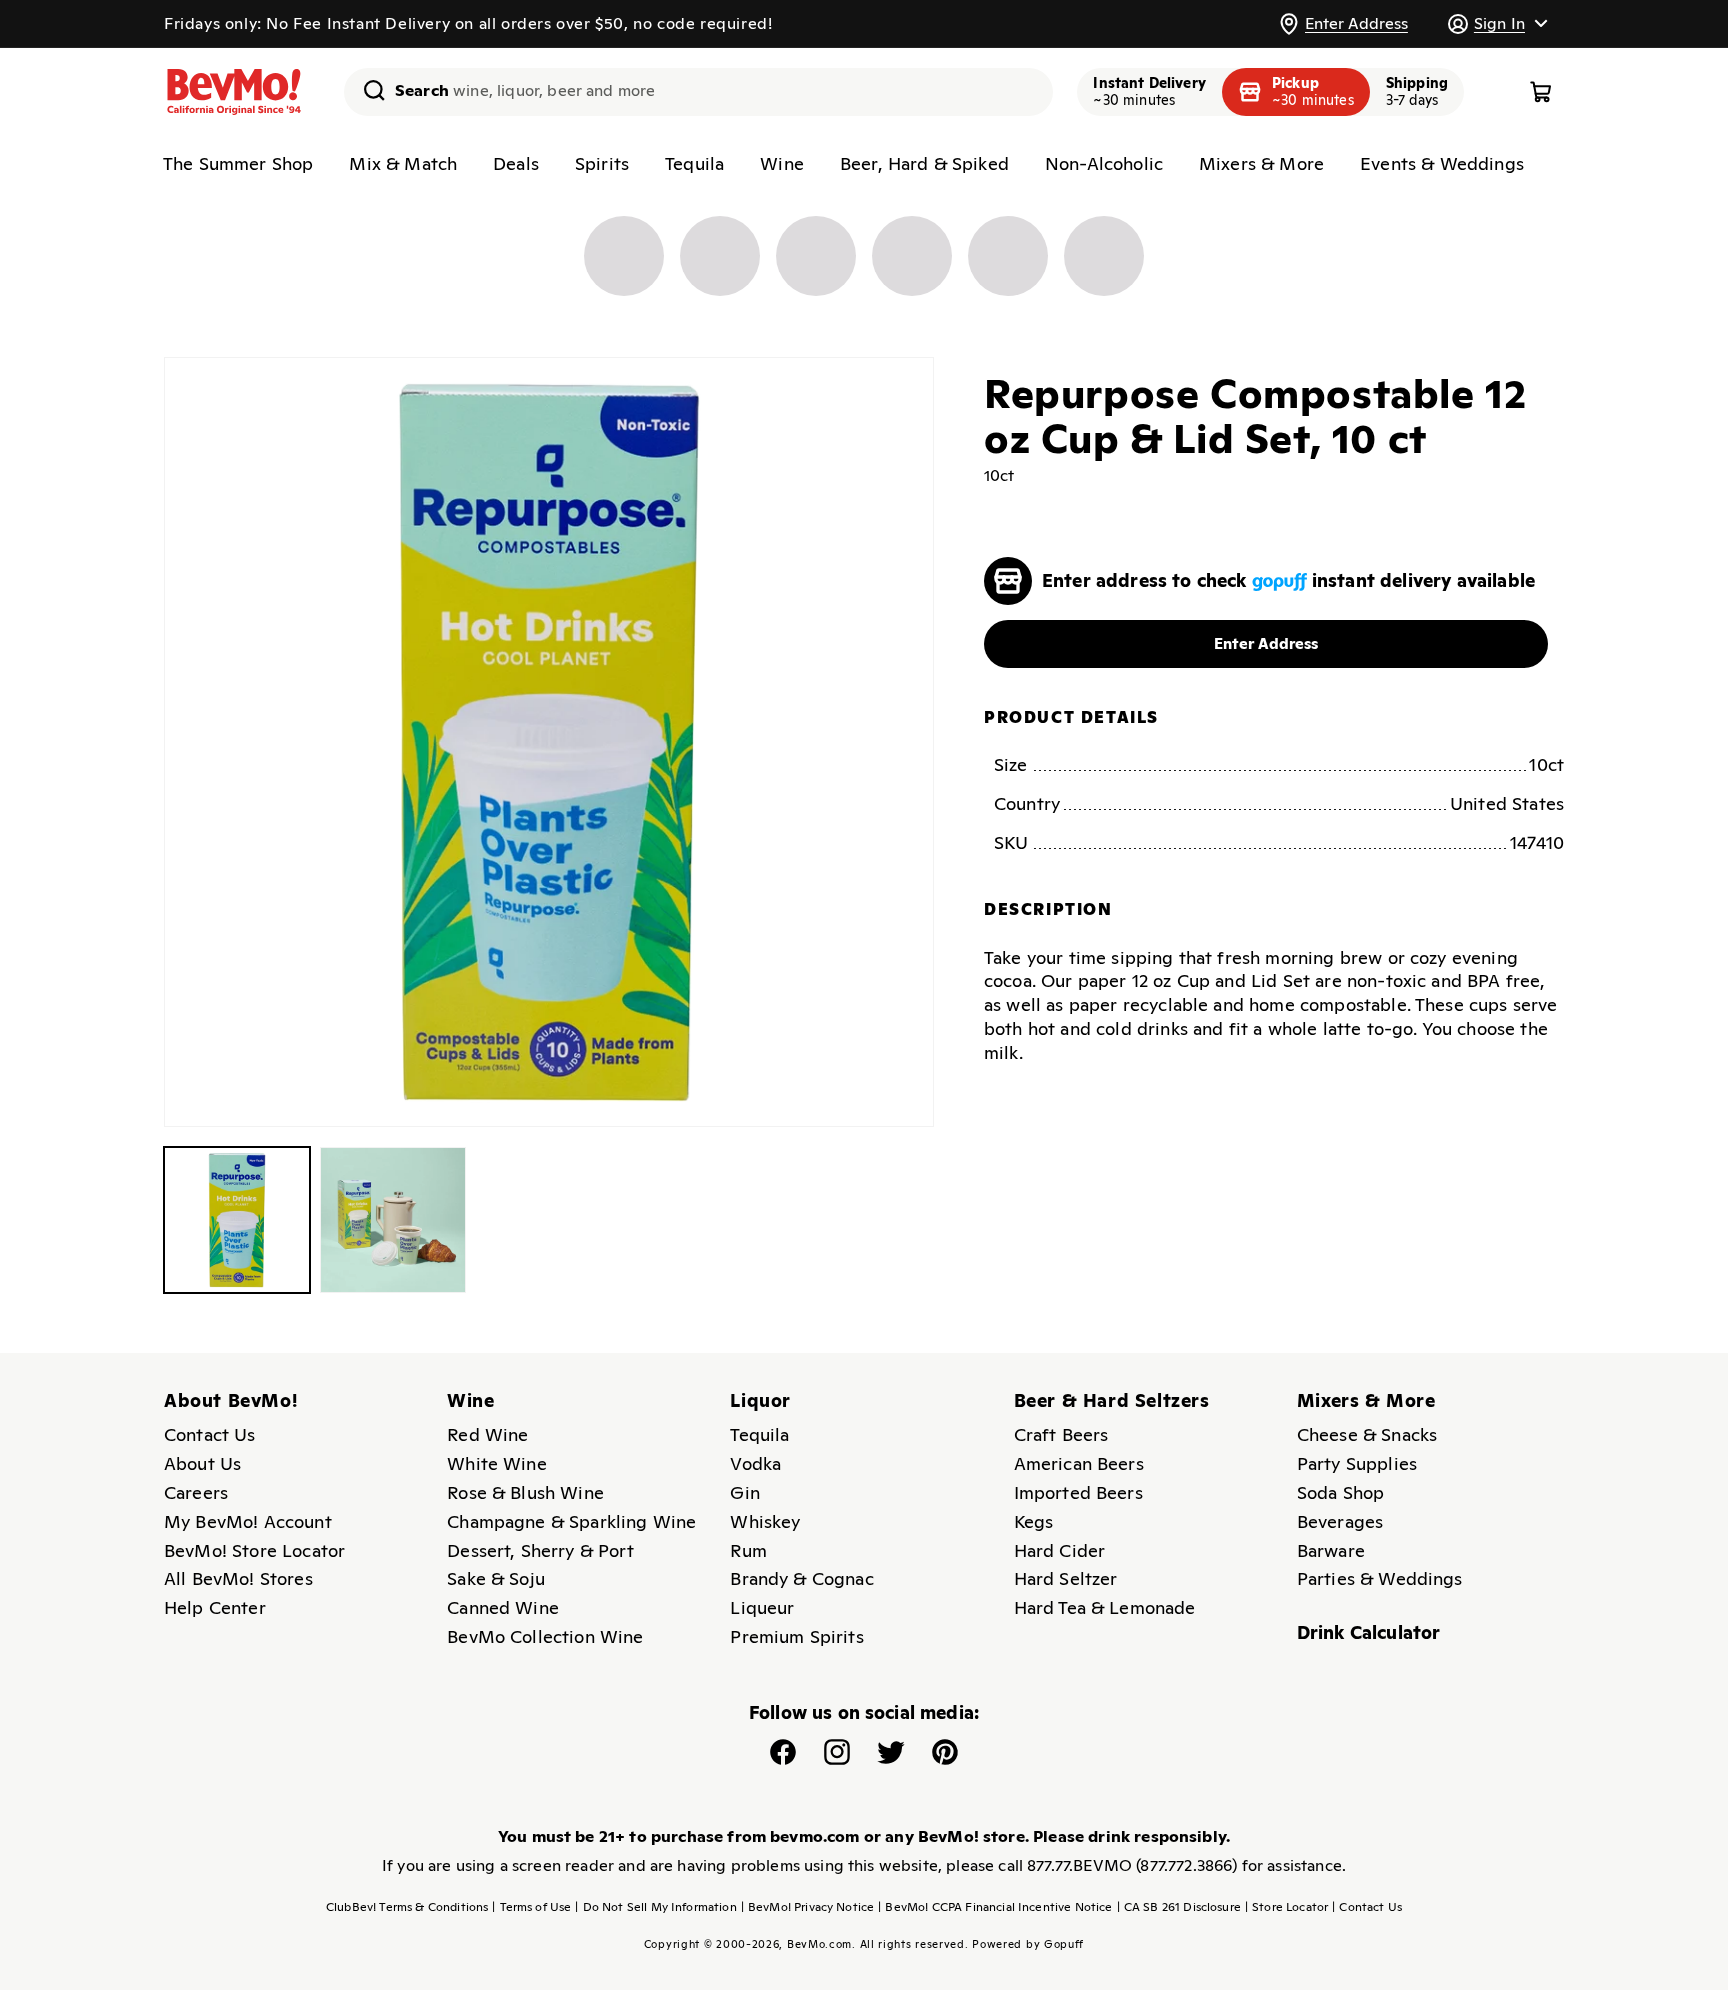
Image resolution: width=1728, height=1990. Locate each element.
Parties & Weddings (1380, 1578)
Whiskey (765, 1521)
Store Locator (1286, 1907)
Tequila (694, 163)
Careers (196, 1492)
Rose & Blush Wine (525, 1492)
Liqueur (762, 1607)
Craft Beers (1061, 1434)
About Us (202, 1463)
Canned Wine (503, 1607)
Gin (744, 1492)
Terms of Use (531, 1907)
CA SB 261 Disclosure (1179, 1907)
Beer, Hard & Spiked (924, 163)
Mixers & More (1261, 163)
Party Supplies (1357, 1463)
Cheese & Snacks (1367, 1434)
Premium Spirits (796, 1636)
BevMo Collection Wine (545, 1636)
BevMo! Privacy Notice (808, 1907)
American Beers (1079, 1463)
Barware (1331, 1550)
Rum (748, 1550)
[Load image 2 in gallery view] (393, 1220)
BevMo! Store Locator (254, 1550)
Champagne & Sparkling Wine (571, 1521)
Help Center (215, 1607)
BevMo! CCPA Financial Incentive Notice (995, 1907)
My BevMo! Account (248, 1521)
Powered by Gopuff (1028, 1944)
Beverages (1340, 1521)
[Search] (367, 90)
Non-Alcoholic (1104, 163)
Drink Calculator (1369, 1632)
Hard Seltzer (1066, 1578)
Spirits (602, 163)
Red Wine (487, 1434)
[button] (1497, 23)
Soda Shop (1340, 1492)
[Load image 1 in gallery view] (237, 1220)
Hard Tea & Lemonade (1105, 1607)
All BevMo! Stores (238, 1578)
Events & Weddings (1442, 163)
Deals (516, 163)
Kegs (1034, 1521)
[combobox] (698, 92)
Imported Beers (1078, 1492)
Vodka (755, 1463)
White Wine (497, 1463)
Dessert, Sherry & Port (540, 1550)
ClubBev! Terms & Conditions (407, 1907)
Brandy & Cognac (801, 1578)
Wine (782, 163)
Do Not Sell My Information (655, 1907)
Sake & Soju (496, 1578)
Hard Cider (1060, 1550)
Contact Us (210, 1434)
